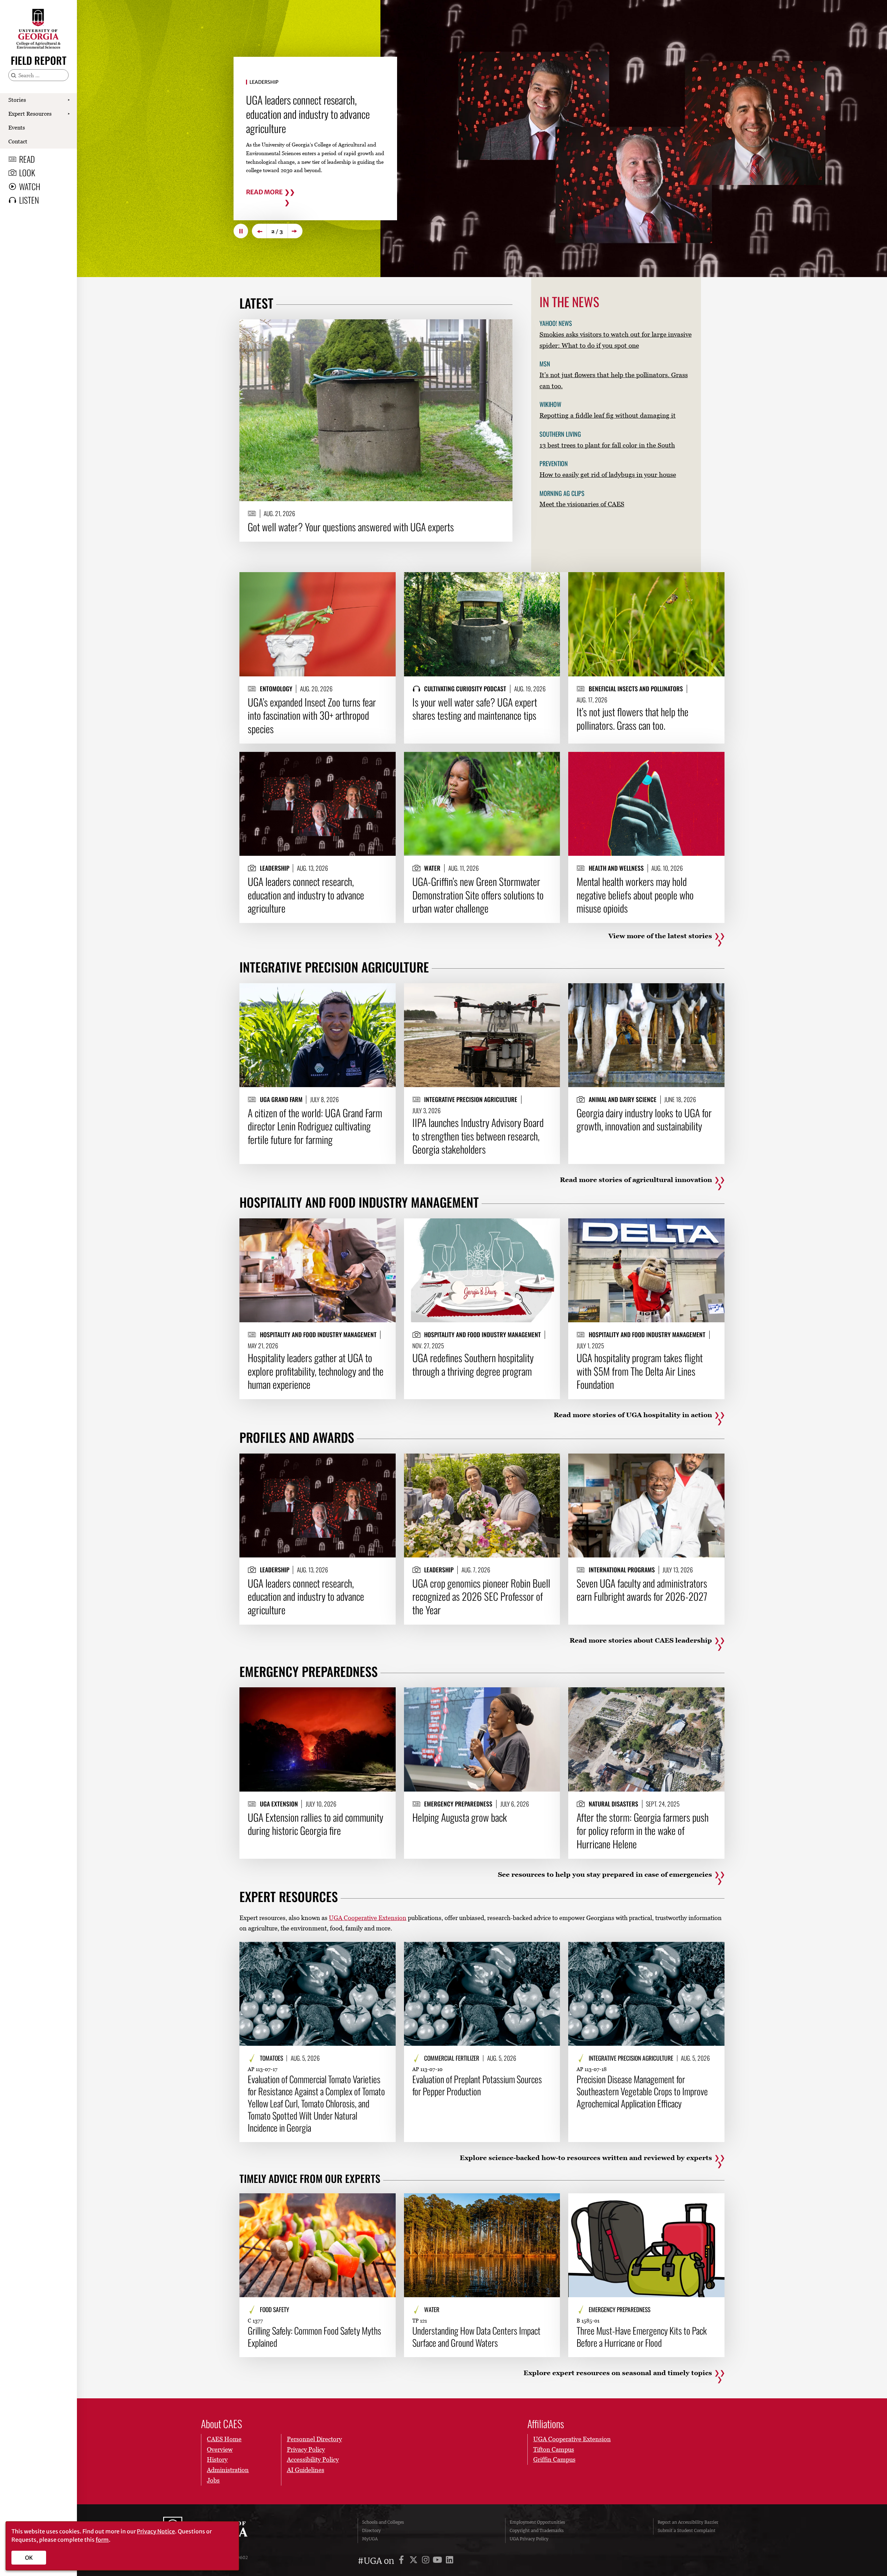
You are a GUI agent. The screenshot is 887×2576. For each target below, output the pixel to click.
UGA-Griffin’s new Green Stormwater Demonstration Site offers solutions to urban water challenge (478, 895)
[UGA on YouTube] (438, 2561)
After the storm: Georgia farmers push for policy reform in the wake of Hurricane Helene (643, 1831)
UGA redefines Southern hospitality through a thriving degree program (473, 1364)
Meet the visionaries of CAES (582, 504)
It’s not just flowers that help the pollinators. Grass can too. (633, 718)
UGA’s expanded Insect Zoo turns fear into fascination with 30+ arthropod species (312, 715)
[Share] (502, 328)
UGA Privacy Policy (529, 2539)
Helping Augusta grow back (460, 1817)
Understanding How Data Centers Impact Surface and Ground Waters (476, 2337)
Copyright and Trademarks (537, 2530)
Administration (228, 2470)
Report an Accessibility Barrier (688, 2522)
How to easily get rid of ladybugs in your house (608, 474)
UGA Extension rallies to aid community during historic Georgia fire (315, 1824)
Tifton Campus (554, 2449)
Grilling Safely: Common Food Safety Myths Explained (314, 2337)
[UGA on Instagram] (427, 2561)
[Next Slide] (295, 231)
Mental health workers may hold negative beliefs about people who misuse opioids (635, 895)
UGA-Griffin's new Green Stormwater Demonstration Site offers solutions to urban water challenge (314, 114)
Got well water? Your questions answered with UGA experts (351, 527)
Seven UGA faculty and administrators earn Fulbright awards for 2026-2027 (642, 1590)
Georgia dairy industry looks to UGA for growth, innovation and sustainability (644, 1120)
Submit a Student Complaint (687, 2530)
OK (29, 2558)
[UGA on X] (415, 2561)
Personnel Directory (314, 2439)
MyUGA (370, 2539)
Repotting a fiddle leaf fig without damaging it (608, 415)
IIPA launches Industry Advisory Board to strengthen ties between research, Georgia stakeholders (478, 1136)
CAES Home (224, 2439)
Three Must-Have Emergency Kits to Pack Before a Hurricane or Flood (642, 2337)
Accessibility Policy (313, 2459)
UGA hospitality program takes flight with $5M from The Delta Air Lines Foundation (640, 1371)
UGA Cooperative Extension (368, 1918)
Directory (371, 2530)
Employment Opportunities (537, 2522)
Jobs (213, 2480)
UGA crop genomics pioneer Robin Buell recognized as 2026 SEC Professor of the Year (481, 1596)
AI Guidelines (306, 2470)
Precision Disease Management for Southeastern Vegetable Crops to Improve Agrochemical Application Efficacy (642, 2091)
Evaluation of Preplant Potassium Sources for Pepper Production (477, 2085)
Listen (29, 200)
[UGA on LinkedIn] (450, 2561)
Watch (30, 186)
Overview (220, 2449)
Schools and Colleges (383, 2522)
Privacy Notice (156, 2531)
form (102, 2540)
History (217, 2459)
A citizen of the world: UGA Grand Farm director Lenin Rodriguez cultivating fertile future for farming (315, 1126)
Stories (17, 100)
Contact (18, 141)
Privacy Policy (306, 2449)
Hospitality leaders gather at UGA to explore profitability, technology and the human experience (316, 1371)
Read (27, 159)
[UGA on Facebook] (402, 2561)
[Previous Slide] (259, 231)
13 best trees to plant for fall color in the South (607, 445)
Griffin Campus (554, 2459)
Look (27, 172)
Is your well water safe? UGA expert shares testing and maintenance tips (475, 709)
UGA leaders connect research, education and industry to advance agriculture (306, 895)
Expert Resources (30, 114)
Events (17, 127)
